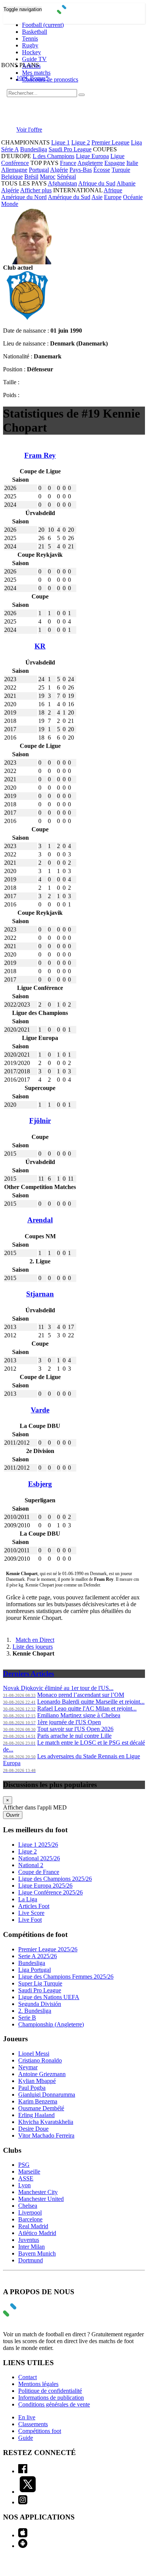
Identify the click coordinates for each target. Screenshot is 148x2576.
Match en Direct (35, 1640)
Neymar (28, 2067)
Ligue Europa (92, 156)
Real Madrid (33, 2226)
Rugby (30, 45)
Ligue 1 (61, 142)
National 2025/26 (39, 1858)
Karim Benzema (38, 2101)
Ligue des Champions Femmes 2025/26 (66, 1977)
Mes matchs (36, 73)
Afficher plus (36, 190)
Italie (132, 163)
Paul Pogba (32, 2088)
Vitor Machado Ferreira (46, 2135)
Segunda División (40, 2004)
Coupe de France (39, 1872)
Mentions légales (38, 2384)
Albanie (126, 183)
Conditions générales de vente (54, 2404)
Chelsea (28, 2206)
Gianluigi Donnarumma (47, 2095)
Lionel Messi (34, 2054)
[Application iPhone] (23, 2535)
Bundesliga (34, 149)
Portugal (39, 170)
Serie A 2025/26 (38, 1956)
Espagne (115, 163)
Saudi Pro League (70, 149)
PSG (24, 2165)
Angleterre (90, 163)
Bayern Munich (37, 2253)
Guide (26, 2438)
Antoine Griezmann (42, 2074)
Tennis (30, 38)
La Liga (28, 1899)
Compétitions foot (40, 2431)
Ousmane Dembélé (41, 2108)
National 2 (31, 1865)
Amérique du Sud (69, 197)
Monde (10, 204)
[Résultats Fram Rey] (27, 318)
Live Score (31, 1913)
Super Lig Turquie (40, 1983)
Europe (113, 197)
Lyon (24, 2185)
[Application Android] (23, 2546)
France (68, 163)
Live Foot (30, 1920)
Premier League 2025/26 (48, 1949)
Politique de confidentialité (50, 2391)
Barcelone (30, 2219)
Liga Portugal (35, 1970)
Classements (33, 2424)
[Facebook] (23, 2471)
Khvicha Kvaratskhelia (46, 2122)
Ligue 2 (81, 142)
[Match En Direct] (28, 2314)
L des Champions (54, 156)
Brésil (31, 177)
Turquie (121, 170)
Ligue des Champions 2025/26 (55, 1879)
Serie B (27, 2018)
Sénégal (66, 177)
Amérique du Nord (24, 197)
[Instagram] (23, 2502)
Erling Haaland (36, 2115)
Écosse (102, 170)
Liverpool (30, 2212)
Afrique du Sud (97, 183)
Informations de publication (51, 2398)
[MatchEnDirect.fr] (74, 12)
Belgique (12, 177)
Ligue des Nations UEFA (49, 1997)
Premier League (110, 142)
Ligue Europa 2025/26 (45, 1886)
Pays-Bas (81, 170)
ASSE (26, 2178)
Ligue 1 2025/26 (38, 1845)
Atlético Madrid (37, 2233)
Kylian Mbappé (37, 2081)
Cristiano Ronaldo (40, 2060)
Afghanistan (62, 183)
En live (27, 2417)
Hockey (31, 52)
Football (43, 25)
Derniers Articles (28, 1674)
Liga (136, 142)
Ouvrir (13, 1815)
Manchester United (41, 2199)
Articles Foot (34, 1906)
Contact (28, 2377)
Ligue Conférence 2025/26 (50, 1892)
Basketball (35, 32)
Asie (97, 197)
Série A (10, 149)
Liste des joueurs (33, 1647)
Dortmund (31, 2260)
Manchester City (38, 2192)
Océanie (133, 197)
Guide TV (34, 59)
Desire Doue (33, 2129)
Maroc (48, 177)
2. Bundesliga (35, 2011)
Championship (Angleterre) (51, 2024)
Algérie (59, 170)
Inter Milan (31, 2247)
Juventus (29, 2240)
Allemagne (14, 170)
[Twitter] (28, 2492)
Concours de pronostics (50, 79)
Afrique (113, 190)
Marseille (29, 2172)
